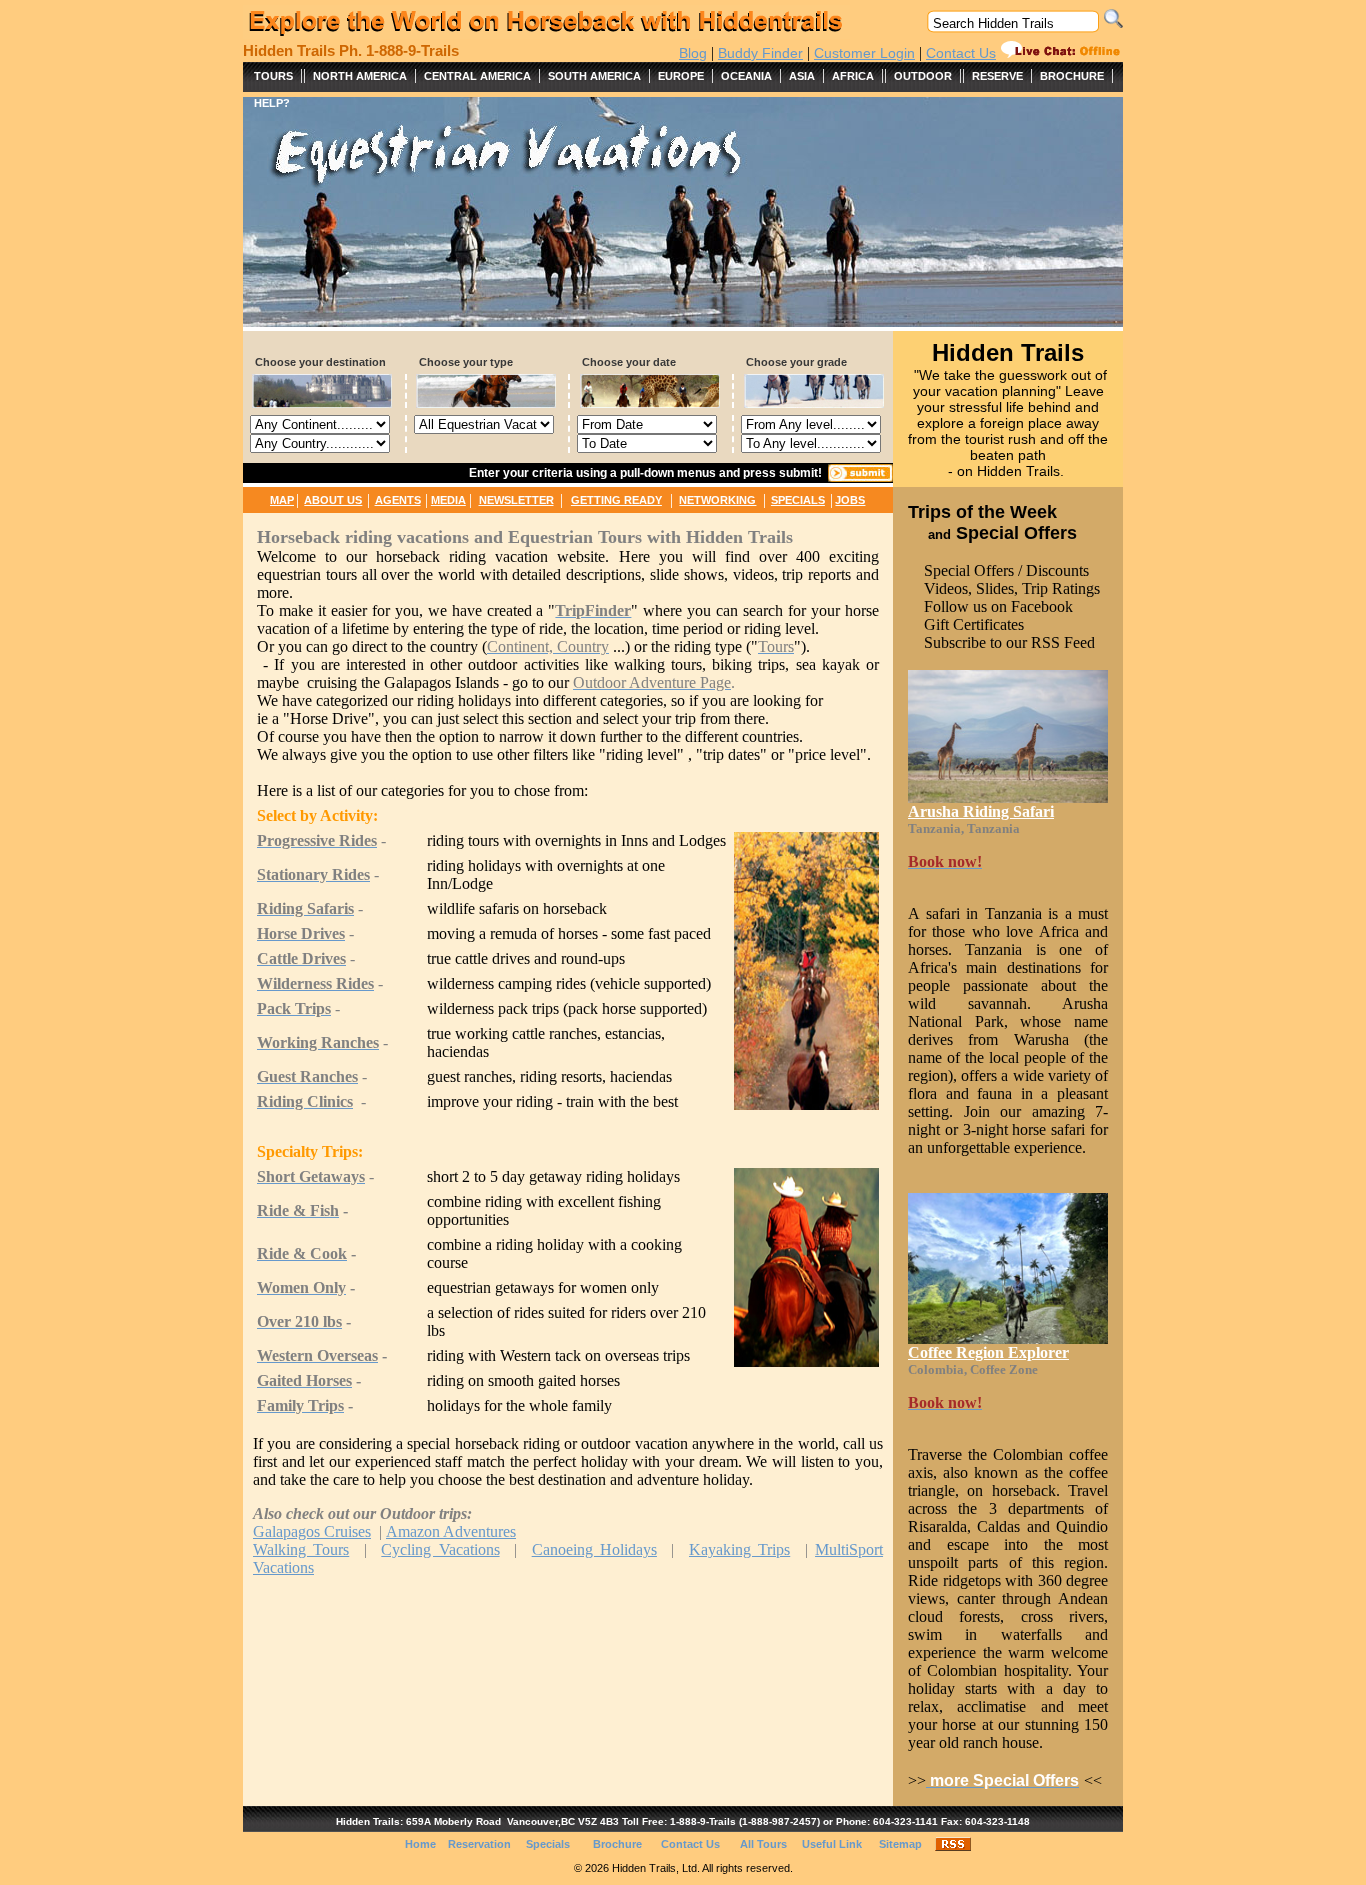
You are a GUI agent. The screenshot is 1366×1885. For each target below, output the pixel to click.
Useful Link (832, 1844)
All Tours (763, 1844)
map (282, 500)
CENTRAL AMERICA (477, 76)
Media (448, 500)
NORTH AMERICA (360, 76)
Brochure (617, 1844)
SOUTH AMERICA (594, 76)
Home (420, 1844)
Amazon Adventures (451, 1531)
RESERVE (997, 76)
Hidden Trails (289, 50)
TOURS (273, 76)
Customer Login (864, 53)
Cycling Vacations (440, 1549)
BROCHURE (1072, 76)
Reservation (479, 1844)
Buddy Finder (760, 53)
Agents (398, 500)
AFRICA (853, 76)
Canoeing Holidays (594, 1549)
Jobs (850, 500)
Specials (798, 500)
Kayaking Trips (739, 1549)
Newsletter (516, 500)
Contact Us (961, 53)
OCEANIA (746, 76)
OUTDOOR (923, 76)
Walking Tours (301, 1549)
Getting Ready (616, 500)
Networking (717, 500)
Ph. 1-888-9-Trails (399, 50)
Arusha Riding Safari (981, 811)
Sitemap (900, 1844)
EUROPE (681, 76)
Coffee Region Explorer (988, 1352)
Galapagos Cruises (312, 1531)
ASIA (802, 76)
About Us (333, 500)
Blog (693, 53)
